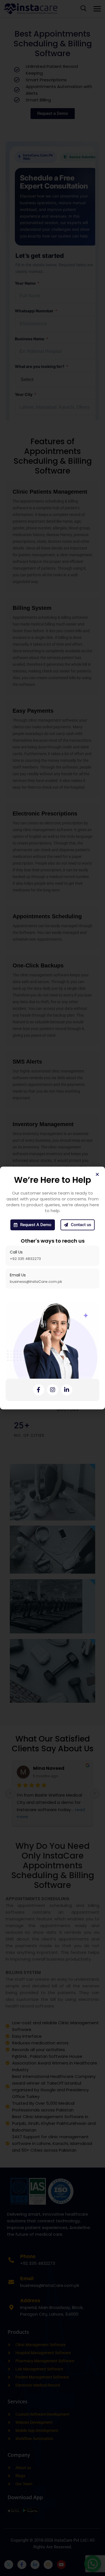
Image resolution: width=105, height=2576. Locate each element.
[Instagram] (53, 1390)
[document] (53, 1288)
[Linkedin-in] (67, 1390)
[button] (97, 1174)
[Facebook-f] (39, 1390)
